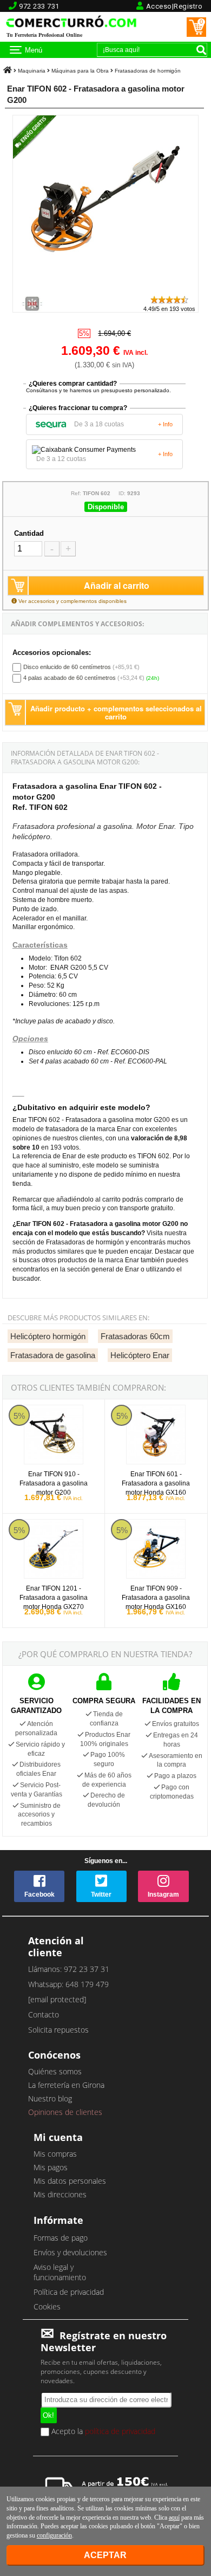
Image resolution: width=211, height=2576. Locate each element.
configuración (54, 2535)
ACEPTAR (105, 2555)
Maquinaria (32, 71)
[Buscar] (201, 50)
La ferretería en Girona (66, 2085)
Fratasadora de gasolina (53, 1355)
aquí (174, 2517)
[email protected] (57, 1999)
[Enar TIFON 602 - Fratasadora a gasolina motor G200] (105, 290)
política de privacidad (120, 2431)
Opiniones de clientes (65, 2112)
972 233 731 (39, 6)
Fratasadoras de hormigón (148, 71)
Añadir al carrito (117, 585)
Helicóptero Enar (140, 1355)
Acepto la (102, 2432)
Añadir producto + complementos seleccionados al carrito (116, 712)
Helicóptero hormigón (48, 1336)
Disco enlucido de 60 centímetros (67, 667)
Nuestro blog (50, 2098)
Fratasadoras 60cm (135, 1336)
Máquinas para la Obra (80, 71)
